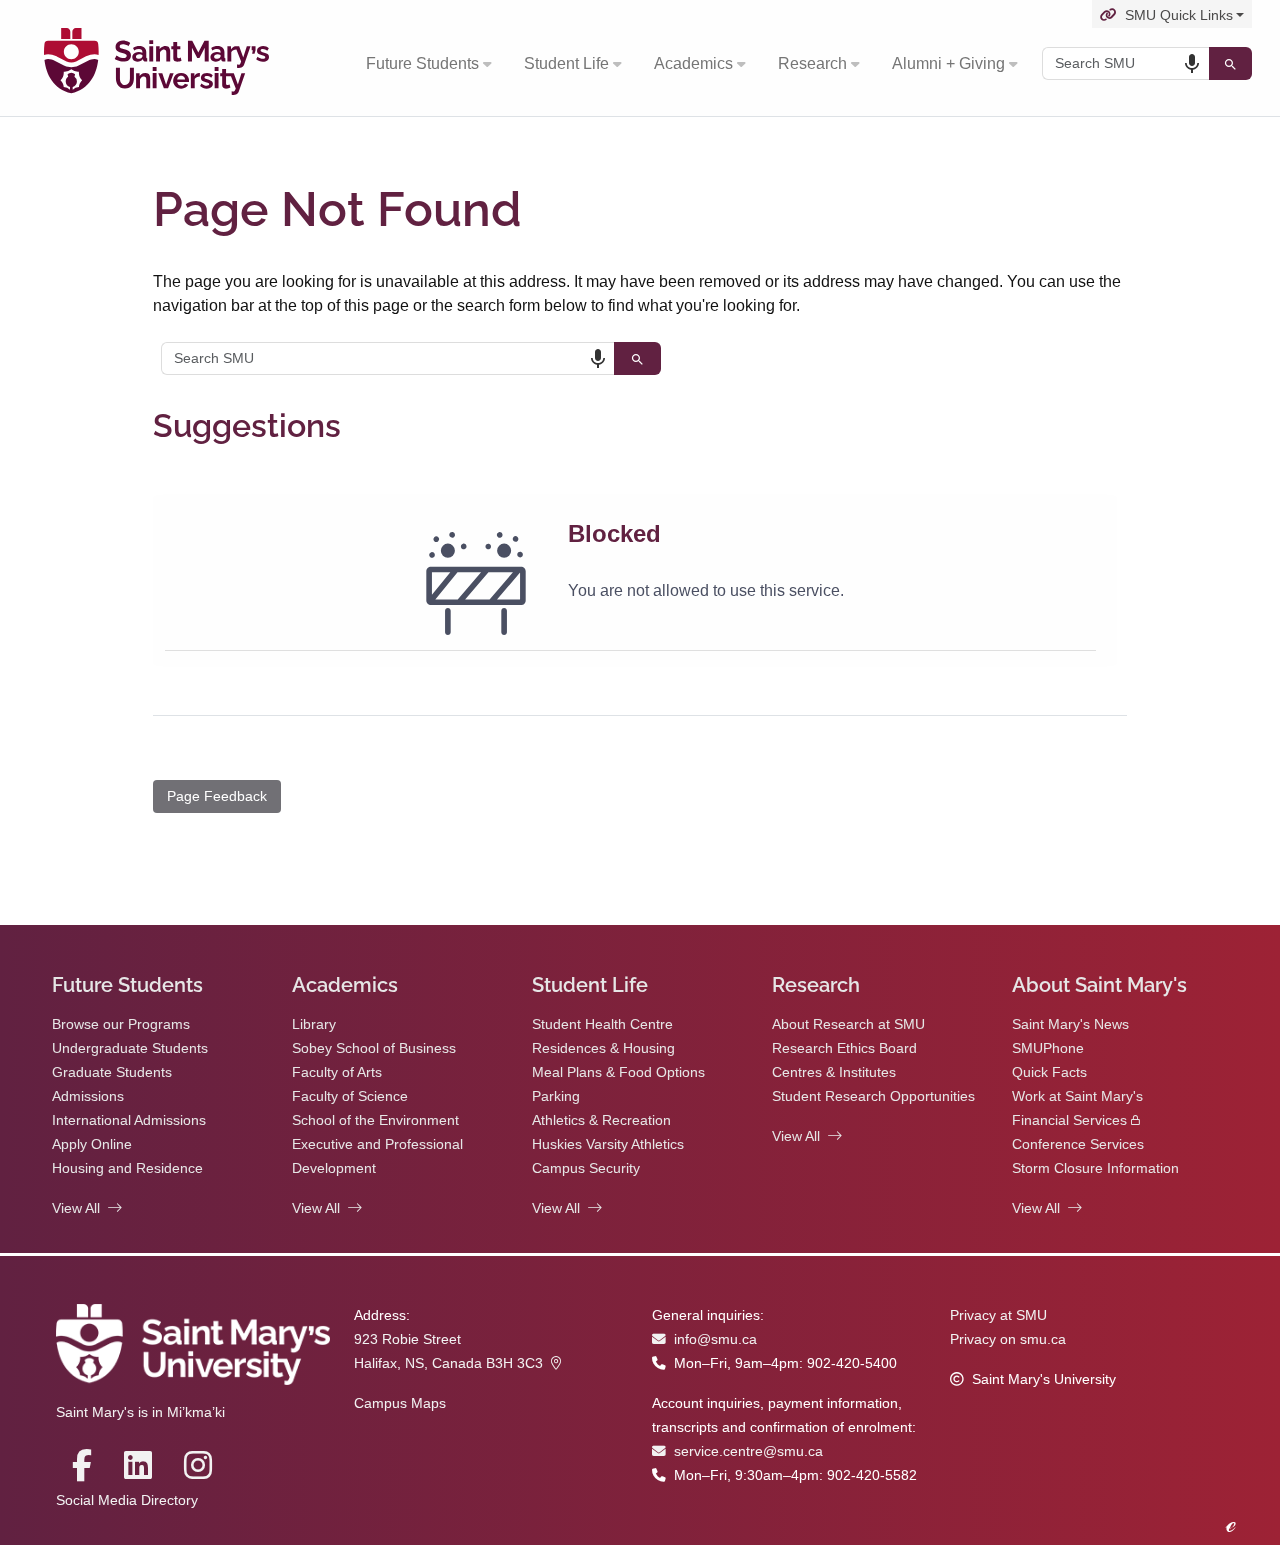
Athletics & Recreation (601, 1120)
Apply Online (92, 1144)
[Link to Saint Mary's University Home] (156, 64)
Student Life (566, 63)
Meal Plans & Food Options (618, 1072)
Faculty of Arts (337, 1072)
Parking (556, 1096)
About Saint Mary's (1099, 985)
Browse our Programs (121, 1024)
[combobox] (1125, 63)
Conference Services (1078, 1144)
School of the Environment (375, 1120)
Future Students (422, 63)
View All (76, 1208)
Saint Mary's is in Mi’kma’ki (140, 1412)
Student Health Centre (602, 1024)
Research (812, 63)
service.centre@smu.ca (748, 1451)
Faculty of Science (350, 1096)
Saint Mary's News (1070, 1024)
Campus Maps (400, 1403)
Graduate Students (112, 1072)
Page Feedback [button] (217, 796)
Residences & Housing (603, 1048)
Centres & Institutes (834, 1072)
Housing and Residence (127, 1168)
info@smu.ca (715, 1339)
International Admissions (129, 1120)
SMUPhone (1048, 1048)
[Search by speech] (1192, 64)
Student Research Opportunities (873, 1096)
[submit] (1230, 63)
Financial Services (1069, 1120)
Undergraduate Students (130, 1048)
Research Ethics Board (844, 1048)
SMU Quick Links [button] (1179, 15)
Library (314, 1024)
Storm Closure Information (1095, 1168)
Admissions (88, 1096)
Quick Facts (1049, 1072)
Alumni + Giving (948, 63)
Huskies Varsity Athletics (608, 1144)
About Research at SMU (848, 1024)
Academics (693, 63)
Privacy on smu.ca (1008, 1339)
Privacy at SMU (998, 1315)
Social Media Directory (127, 1500)
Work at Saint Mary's (1077, 1096)
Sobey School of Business (374, 1048)
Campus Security (586, 1168)
